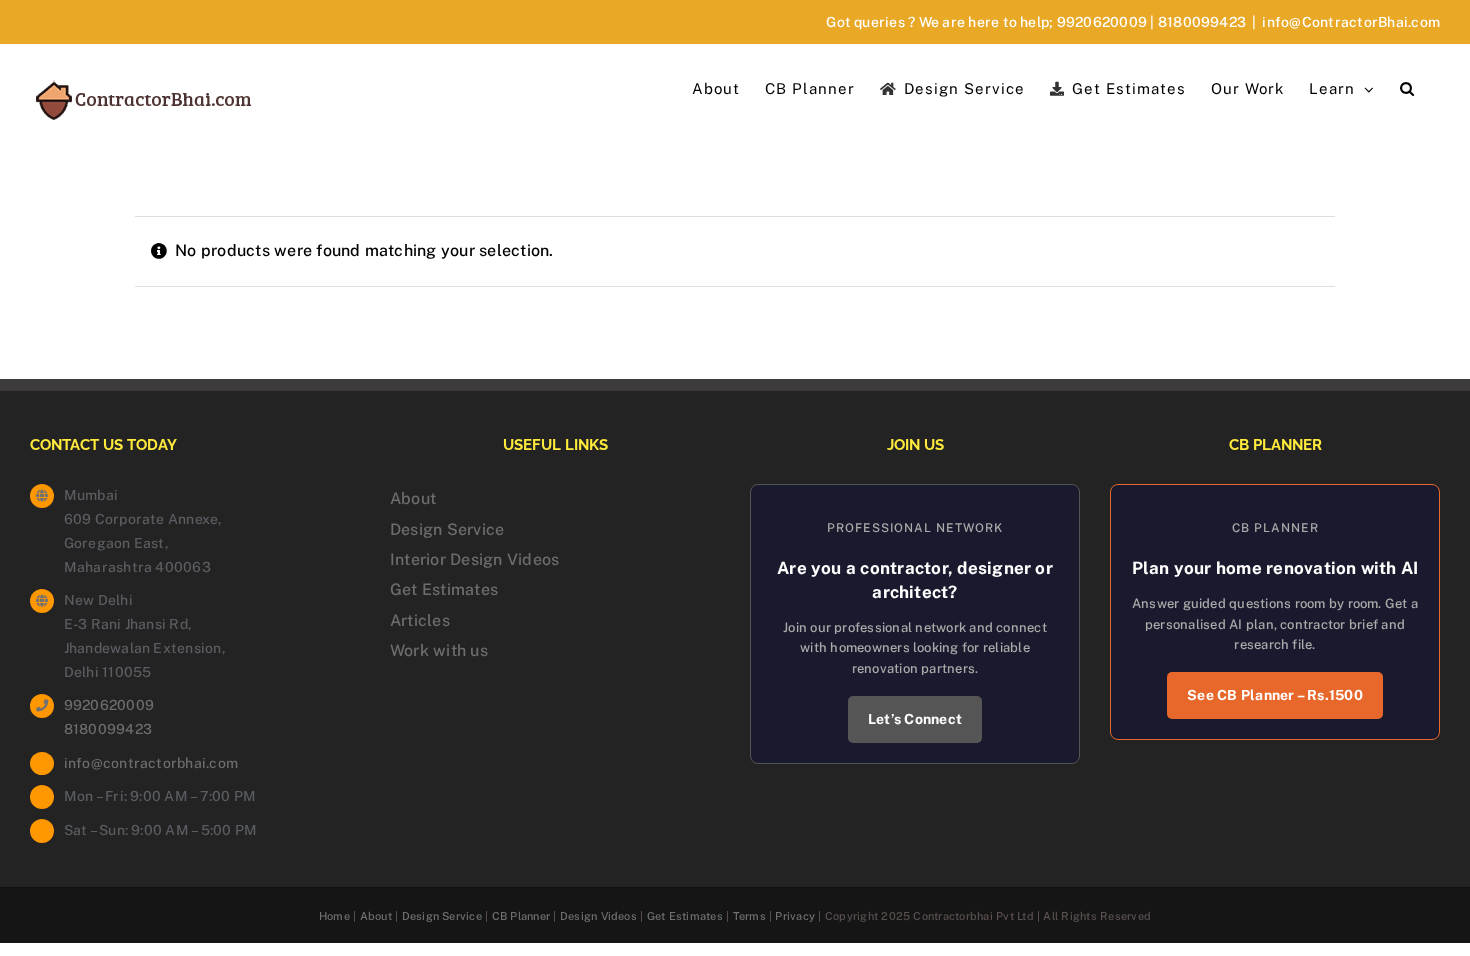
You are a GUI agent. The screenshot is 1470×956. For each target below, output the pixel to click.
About (413, 498)
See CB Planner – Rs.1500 (1275, 695)
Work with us (439, 650)
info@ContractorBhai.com (1351, 22)
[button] (1407, 87)
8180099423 (1202, 22)
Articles (420, 620)
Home (334, 916)
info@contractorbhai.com (151, 763)
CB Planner (521, 916)
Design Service (447, 529)
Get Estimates (444, 589)
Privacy (795, 916)
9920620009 (1102, 22)
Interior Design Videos (474, 559)
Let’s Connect (915, 719)
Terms (749, 916)
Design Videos (598, 916)
